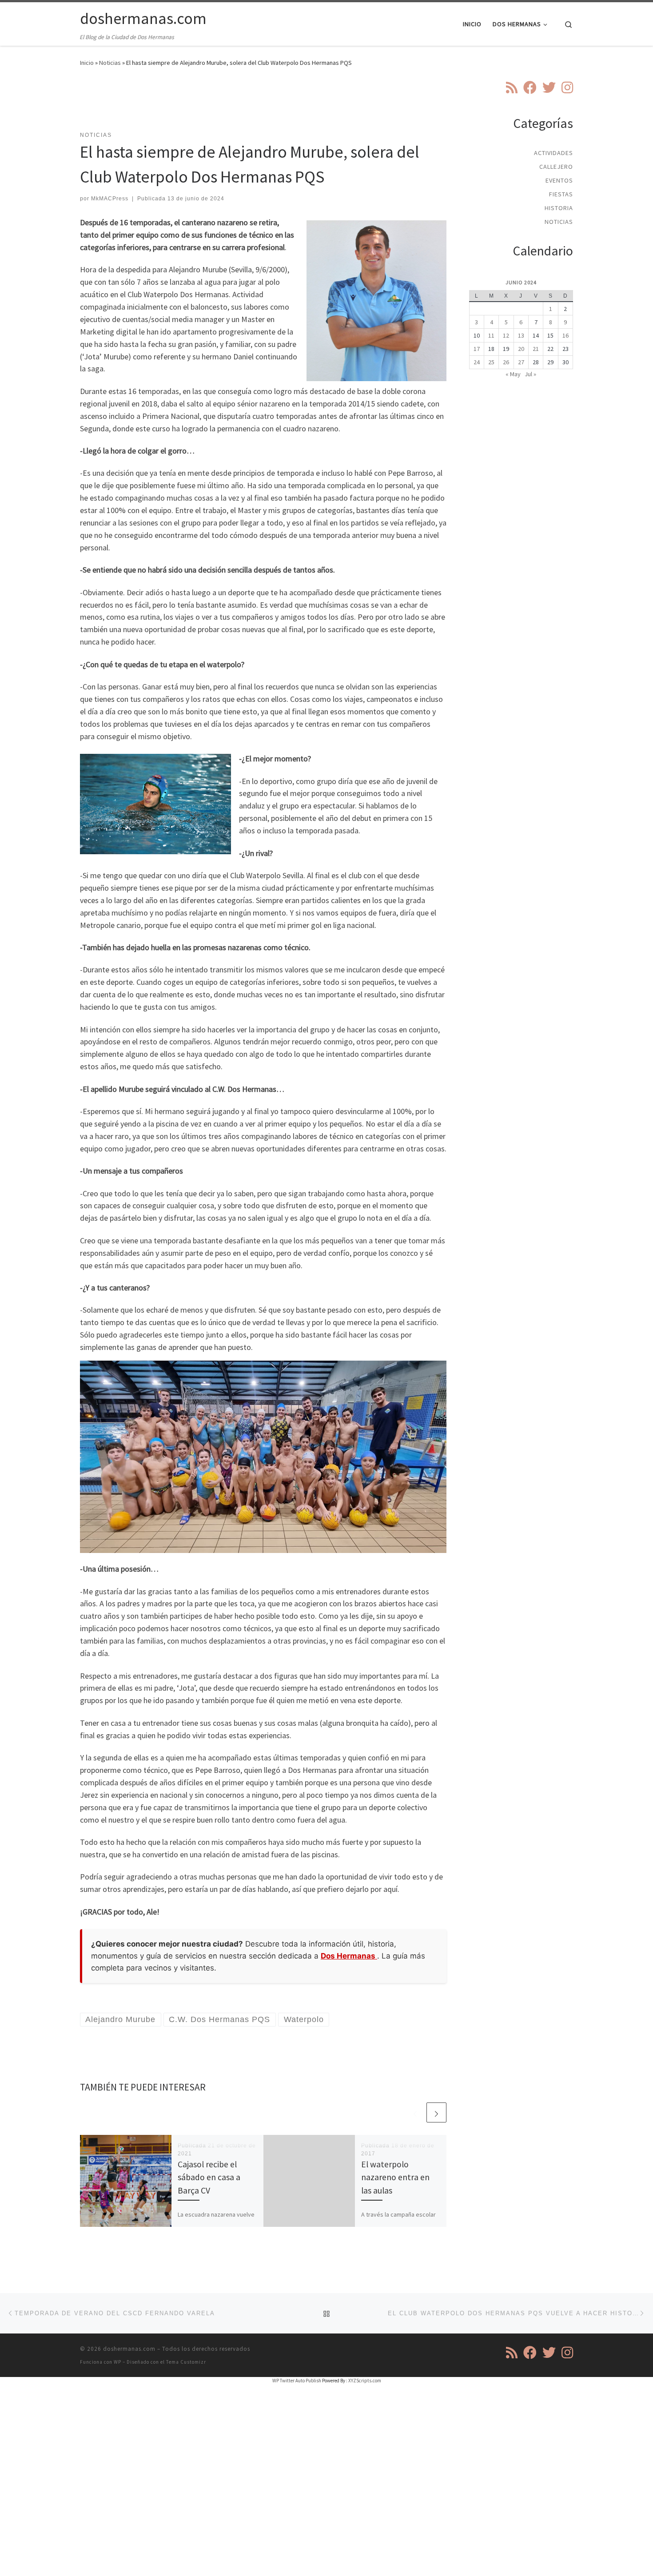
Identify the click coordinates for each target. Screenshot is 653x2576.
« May (513, 374)
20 (521, 349)
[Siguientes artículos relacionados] (436, 2112)
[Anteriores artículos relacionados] (415, 2112)
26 (506, 362)
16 (565, 335)
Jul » (530, 374)
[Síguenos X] (549, 88)
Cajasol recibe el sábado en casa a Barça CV (209, 2177)
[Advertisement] (263, 104)
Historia (559, 208)
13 (521, 335)
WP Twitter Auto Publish (297, 2381)
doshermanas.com (129, 2349)
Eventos (559, 180)
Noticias (110, 63)
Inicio (87, 63)
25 (491, 362)
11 (491, 335)
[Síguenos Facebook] (530, 88)
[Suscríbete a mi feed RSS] (512, 88)
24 (477, 362)
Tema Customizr (186, 2362)
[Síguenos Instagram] (567, 88)
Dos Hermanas (349, 1956)
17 (477, 349)
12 (506, 335)
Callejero (556, 167)
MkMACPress (110, 199)
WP (117, 2362)
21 (536, 349)
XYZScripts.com (365, 2381)
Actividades (553, 153)
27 (521, 362)
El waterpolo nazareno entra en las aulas (395, 2177)
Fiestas (561, 194)
